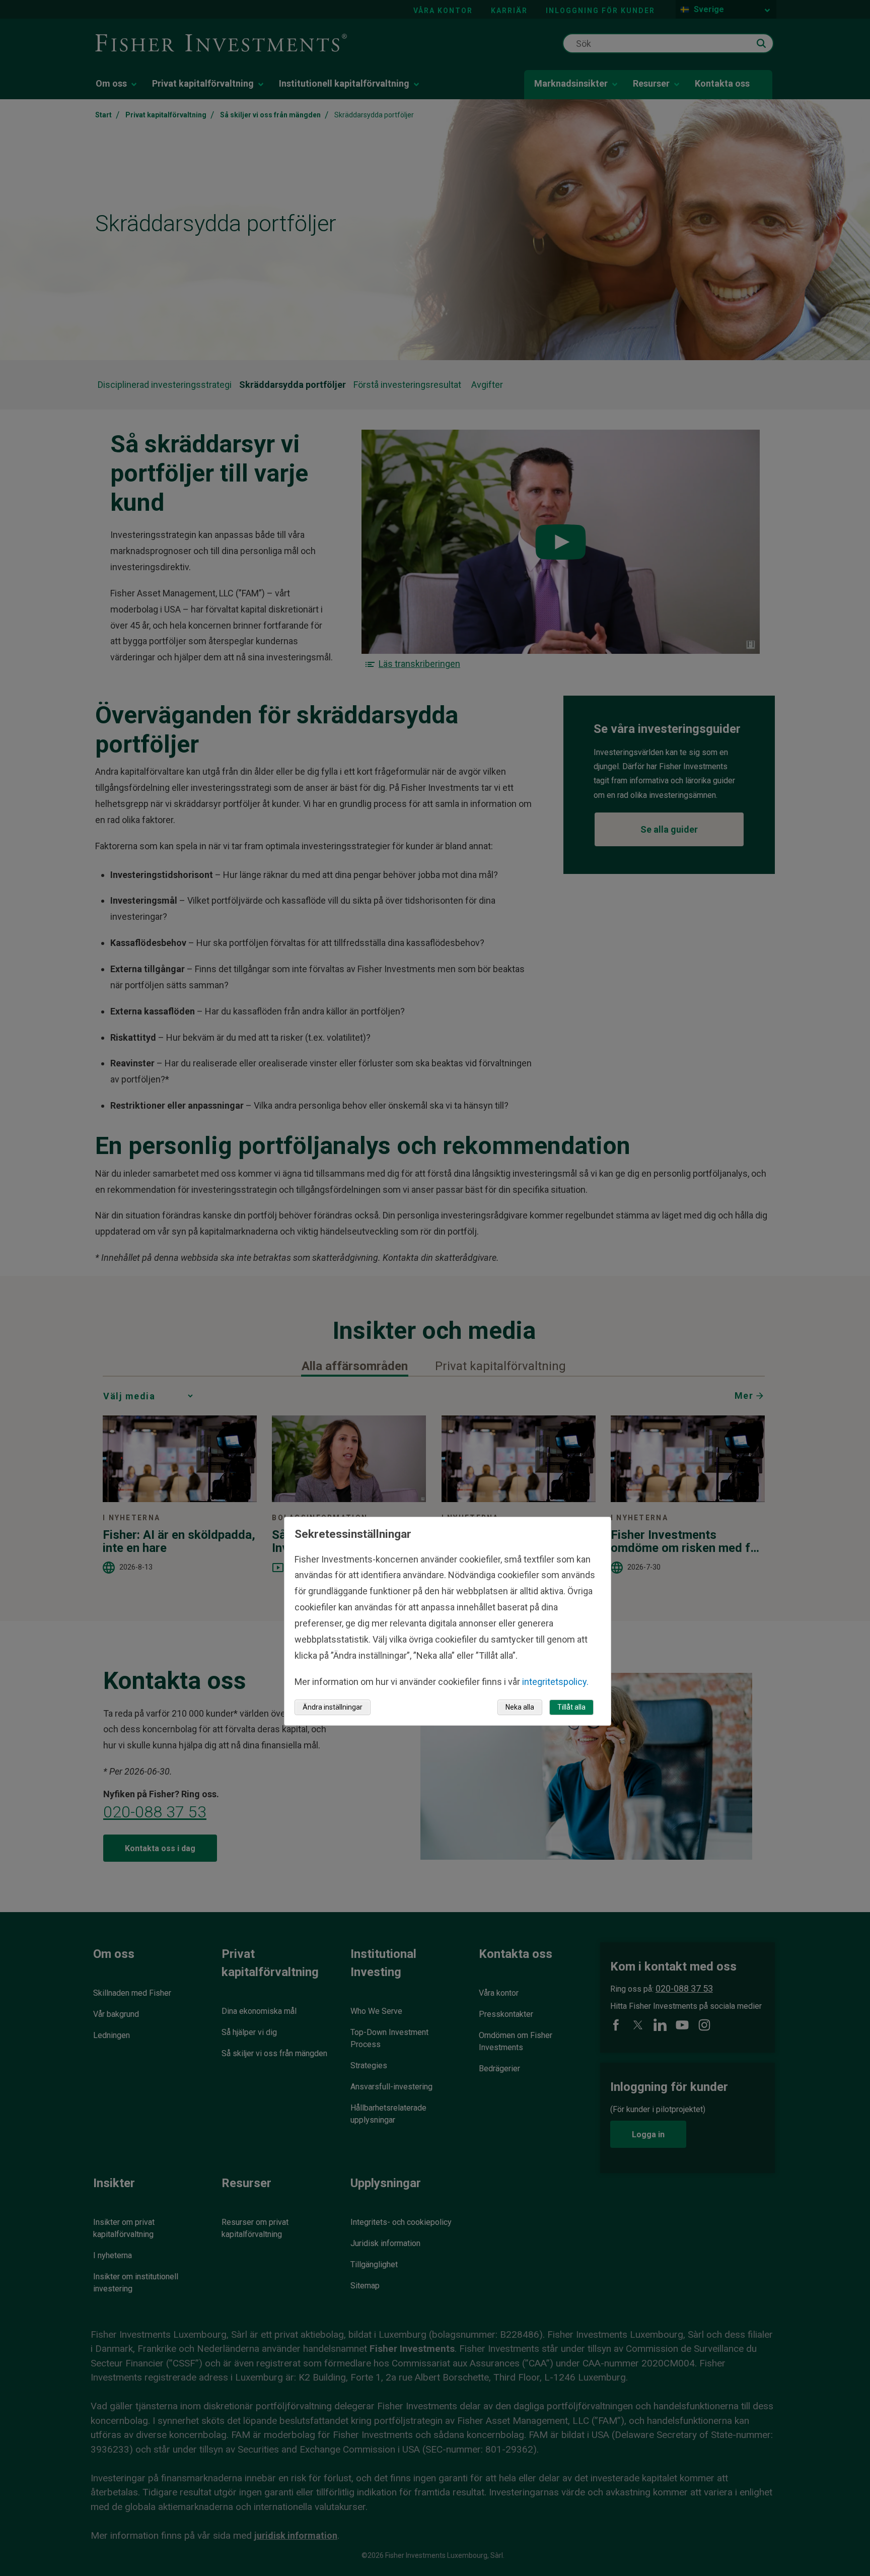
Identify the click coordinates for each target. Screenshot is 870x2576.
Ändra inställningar (333, 1707)
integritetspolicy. (555, 1682)
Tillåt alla (571, 1707)
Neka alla (520, 1707)
